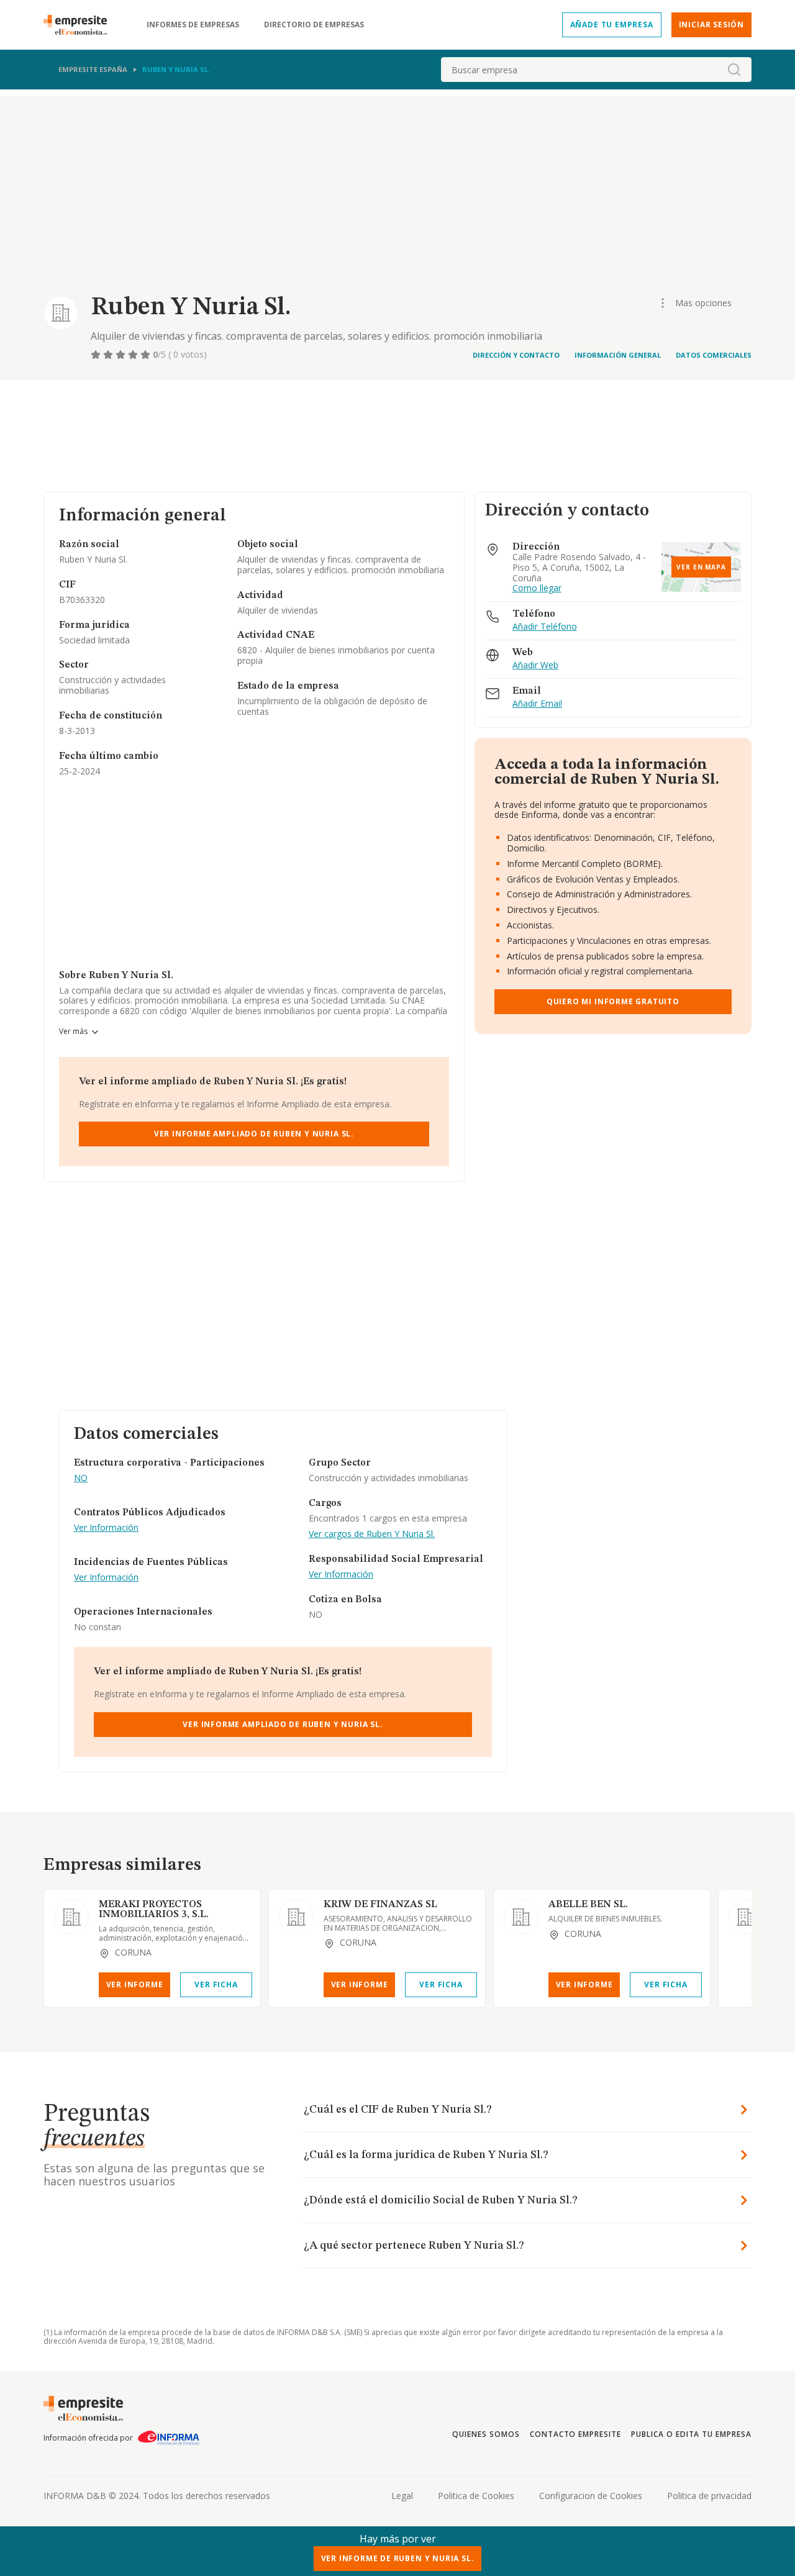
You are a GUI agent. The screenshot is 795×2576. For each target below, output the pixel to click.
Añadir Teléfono (545, 627)
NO (81, 1478)
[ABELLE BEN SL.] (521, 1917)
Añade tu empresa (612, 25)
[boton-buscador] (734, 70)
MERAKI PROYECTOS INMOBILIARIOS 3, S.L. (154, 1910)
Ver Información (106, 1528)
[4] (134, 355)
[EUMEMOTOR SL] (746, 1917)
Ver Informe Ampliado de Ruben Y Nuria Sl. (254, 1134)
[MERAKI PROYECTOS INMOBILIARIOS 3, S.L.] (71, 1917)
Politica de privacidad (709, 2496)
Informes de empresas (193, 25)
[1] (97, 355)
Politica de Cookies (476, 2496)
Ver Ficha (216, 1984)
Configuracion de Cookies (591, 2496)
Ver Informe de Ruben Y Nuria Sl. (398, 2558)
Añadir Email (537, 704)
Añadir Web (535, 665)
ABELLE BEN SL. (588, 1905)
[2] (109, 355)
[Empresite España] (80, 25)
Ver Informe (135, 1984)
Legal (402, 2496)
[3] (122, 355)
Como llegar (537, 588)
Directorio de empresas (314, 25)
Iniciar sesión (711, 25)
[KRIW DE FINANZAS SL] (296, 1917)
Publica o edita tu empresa (691, 2434)
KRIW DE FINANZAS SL (380, 1905)
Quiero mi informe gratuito (613, 1001)
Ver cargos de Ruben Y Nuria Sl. (372, 1534)
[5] (147, 355)
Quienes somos (486, 2434)
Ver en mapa (701, 567)
